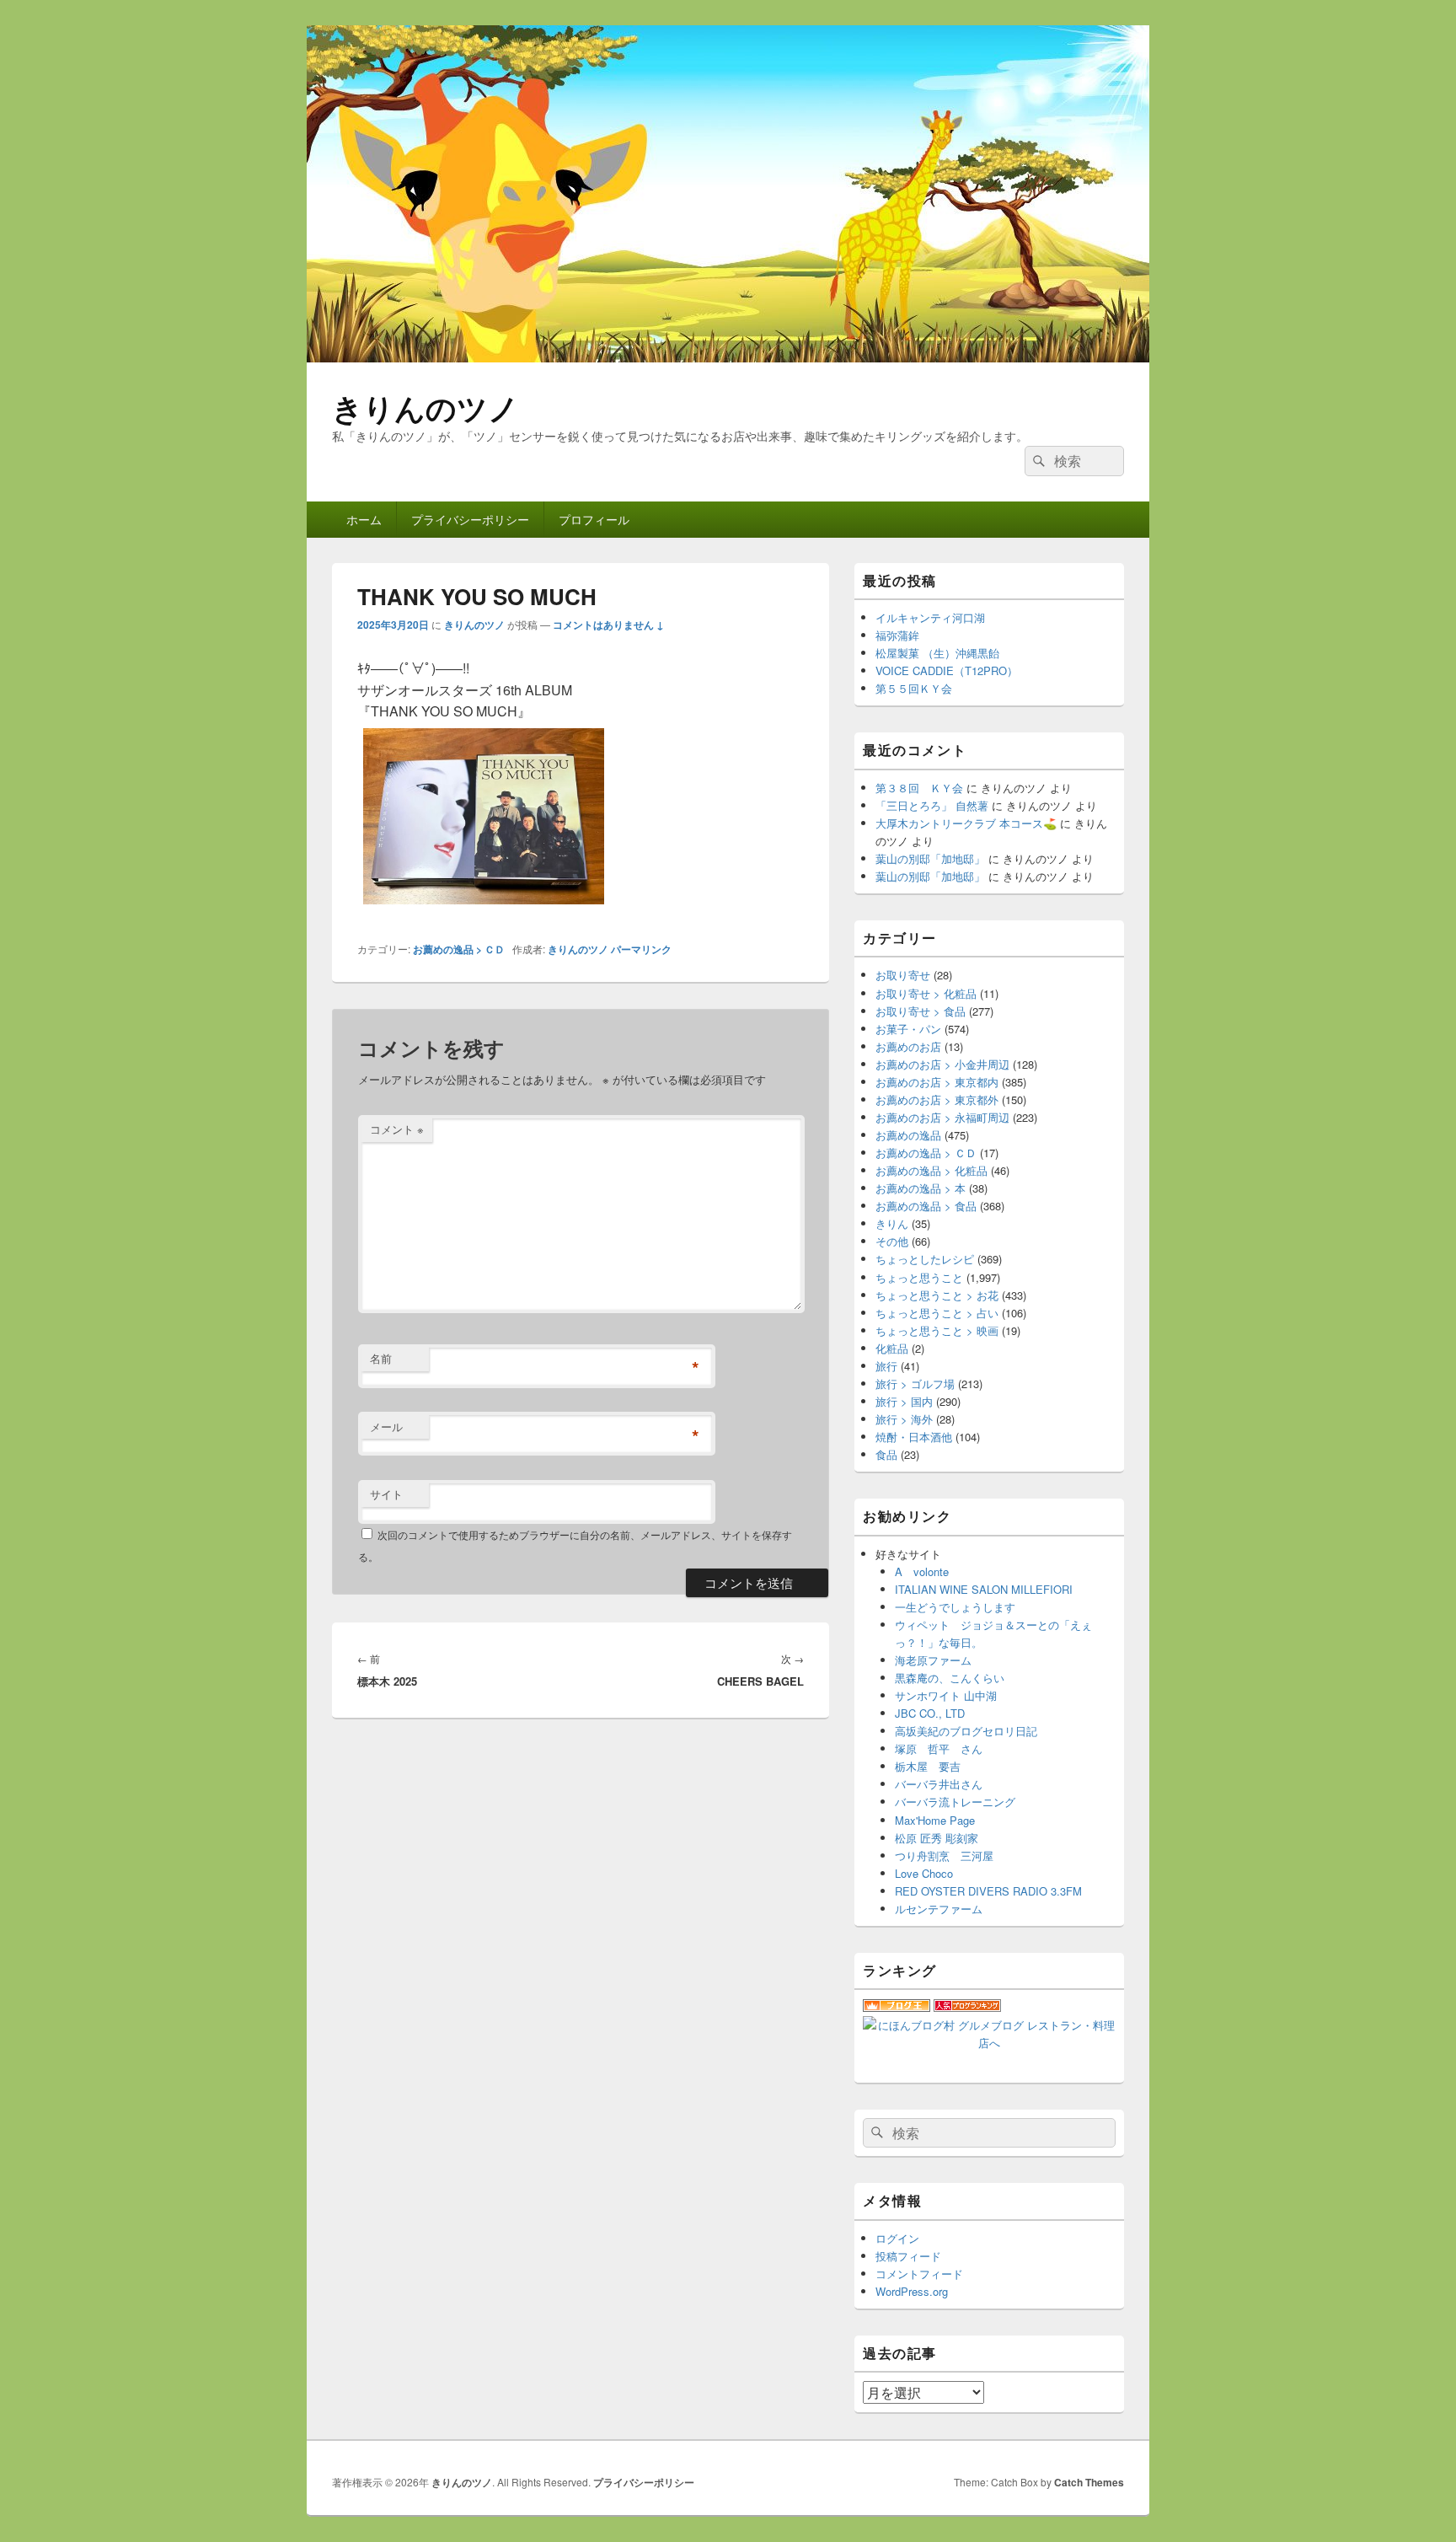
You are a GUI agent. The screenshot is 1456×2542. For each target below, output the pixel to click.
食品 (886, 1454)
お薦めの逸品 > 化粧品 (931, 1170)
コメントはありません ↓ (608, 625)
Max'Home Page (935, 1820)
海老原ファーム (933, 1660)
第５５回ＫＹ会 (914, 688)
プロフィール (594, 519)
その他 (892, 1241)
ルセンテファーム (939, 1909)
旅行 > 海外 (904, 1419)
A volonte (922, 1571)
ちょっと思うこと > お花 (937, 1295)
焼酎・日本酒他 (914, 1437)
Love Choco (924, 1873)
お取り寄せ (903, 975)
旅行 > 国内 (904, 1401)
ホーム (364, 519)
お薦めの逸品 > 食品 (926, 1206)
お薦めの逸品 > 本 (921, 1188)
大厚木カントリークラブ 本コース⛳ (966, 823)
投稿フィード (908, 2256)
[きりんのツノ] (728, 357)
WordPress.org (912, 2291)
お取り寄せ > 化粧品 (926, 993)
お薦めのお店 (908, 1046)
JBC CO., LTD (930, 1713)
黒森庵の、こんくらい (950, 1678)
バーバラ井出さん (939, 1784)
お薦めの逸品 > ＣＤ (459, 949)
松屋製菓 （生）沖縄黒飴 (937, 653)
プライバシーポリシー (470, 519)
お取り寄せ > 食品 (921, 1011)
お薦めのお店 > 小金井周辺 (942, 1064)
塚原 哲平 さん (939, 1748)
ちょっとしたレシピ (925, 1259)
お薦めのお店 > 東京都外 (937, 1099)
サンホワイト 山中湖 (946, 1695)
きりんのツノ (426, 407)
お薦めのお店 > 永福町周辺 (942, 1117)
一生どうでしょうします (955, 1607)
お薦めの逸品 (908, 1135)
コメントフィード (919, 2274)
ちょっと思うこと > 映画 (937, 1330)
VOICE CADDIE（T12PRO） (947, 670)
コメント (397, 1129)
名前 (381, 1358)
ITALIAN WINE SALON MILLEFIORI (984, 1589)
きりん (892, 1223)
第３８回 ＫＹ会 (919, 788)
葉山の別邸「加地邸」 (930, 858)
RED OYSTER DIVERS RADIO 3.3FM (988, 1891)
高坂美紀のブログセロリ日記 (966, 1731)
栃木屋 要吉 (928, 1766)
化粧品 (892, 1348)
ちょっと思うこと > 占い (937, 1313)
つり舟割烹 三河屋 (944, 1856)
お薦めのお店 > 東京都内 (937, 1082)
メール (386, 1427)
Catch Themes (1089, 2482)
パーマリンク (641, 949)
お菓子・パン (908, 1029)
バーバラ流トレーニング (955, 1802)
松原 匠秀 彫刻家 (937, 1838)
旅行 (886, 1366)
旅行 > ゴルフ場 (915, 1384)
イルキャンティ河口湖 (930, 617)
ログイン (897, 2238)
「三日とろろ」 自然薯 (932, 805)
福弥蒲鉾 (897, 635)
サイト (386, 1494)
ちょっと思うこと (919, 1277)
